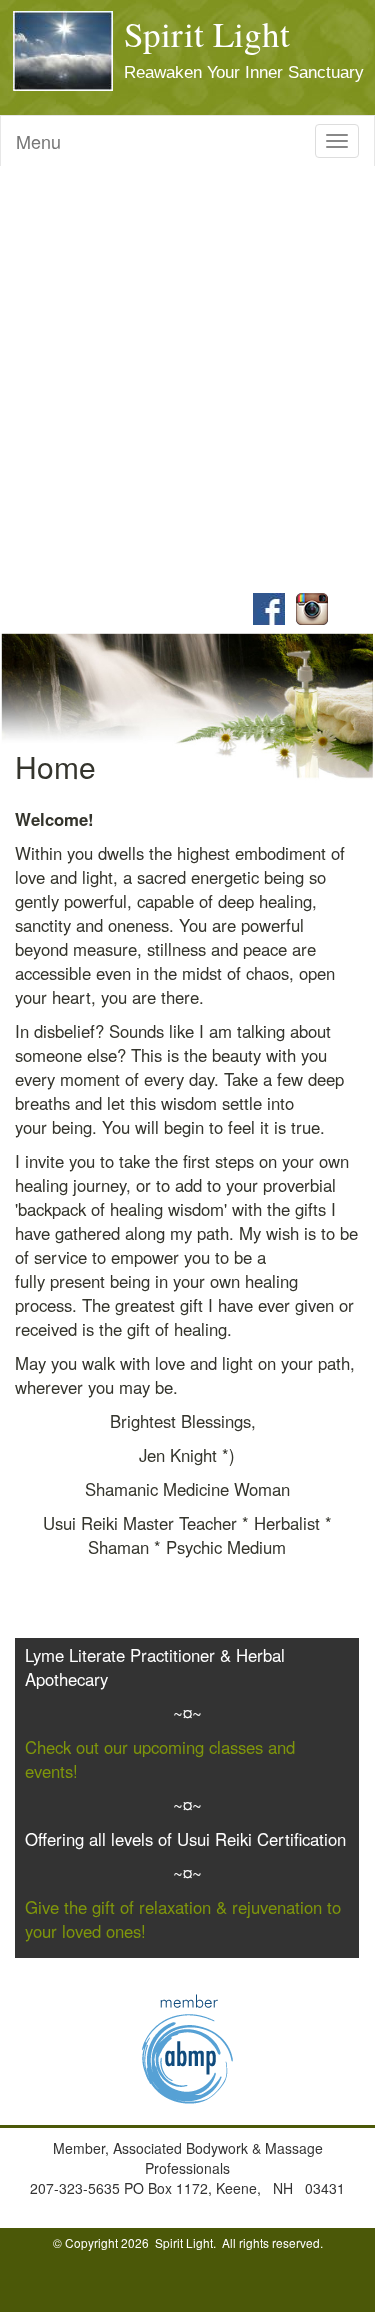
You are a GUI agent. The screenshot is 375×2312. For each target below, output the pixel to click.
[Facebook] (265, 607)
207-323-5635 (77, 2188)
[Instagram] (308, 607)
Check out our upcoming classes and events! (160, 1759)
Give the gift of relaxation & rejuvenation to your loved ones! (183, 1919)
